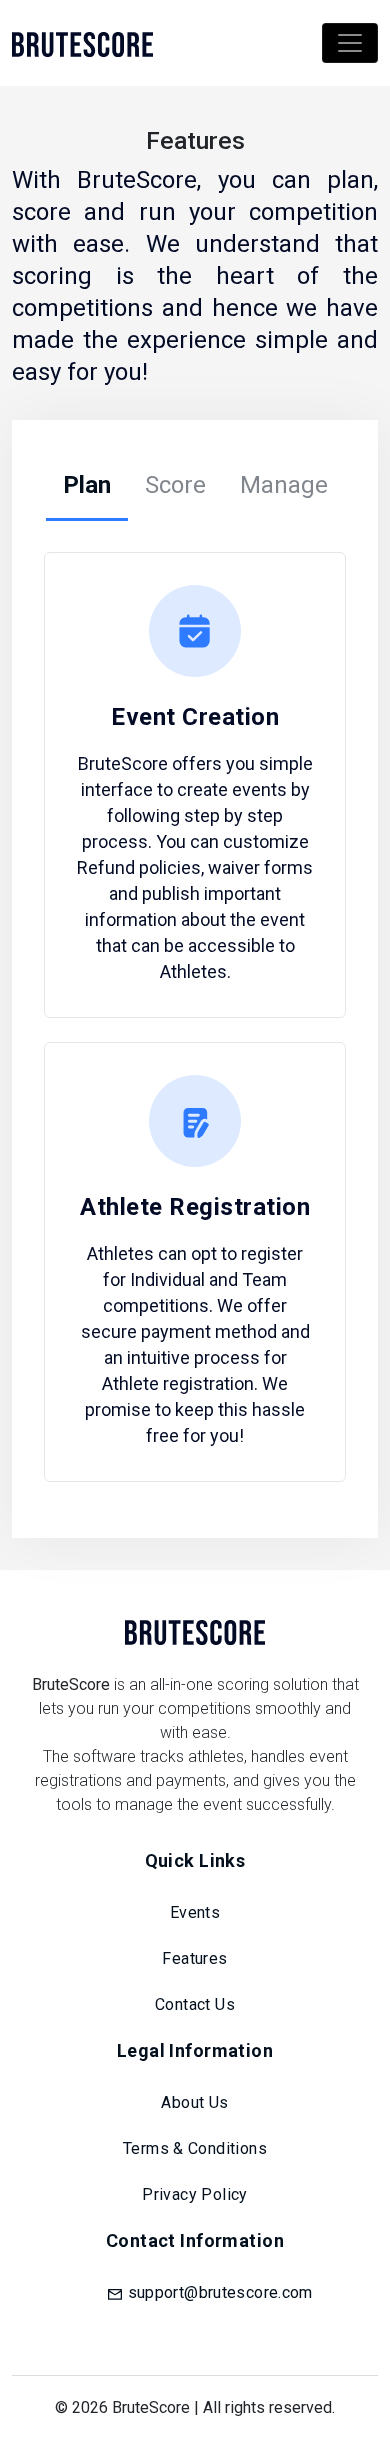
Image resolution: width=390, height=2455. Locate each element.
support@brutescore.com (220, 2292)
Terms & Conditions (195, 2148)
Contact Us (195, 2004)
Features (194, 1958)
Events (195, 1912)
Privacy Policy (194, 2194)
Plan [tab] (87, 485)
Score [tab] (175, 485)
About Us (194, 2102)
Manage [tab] (284, 485)
